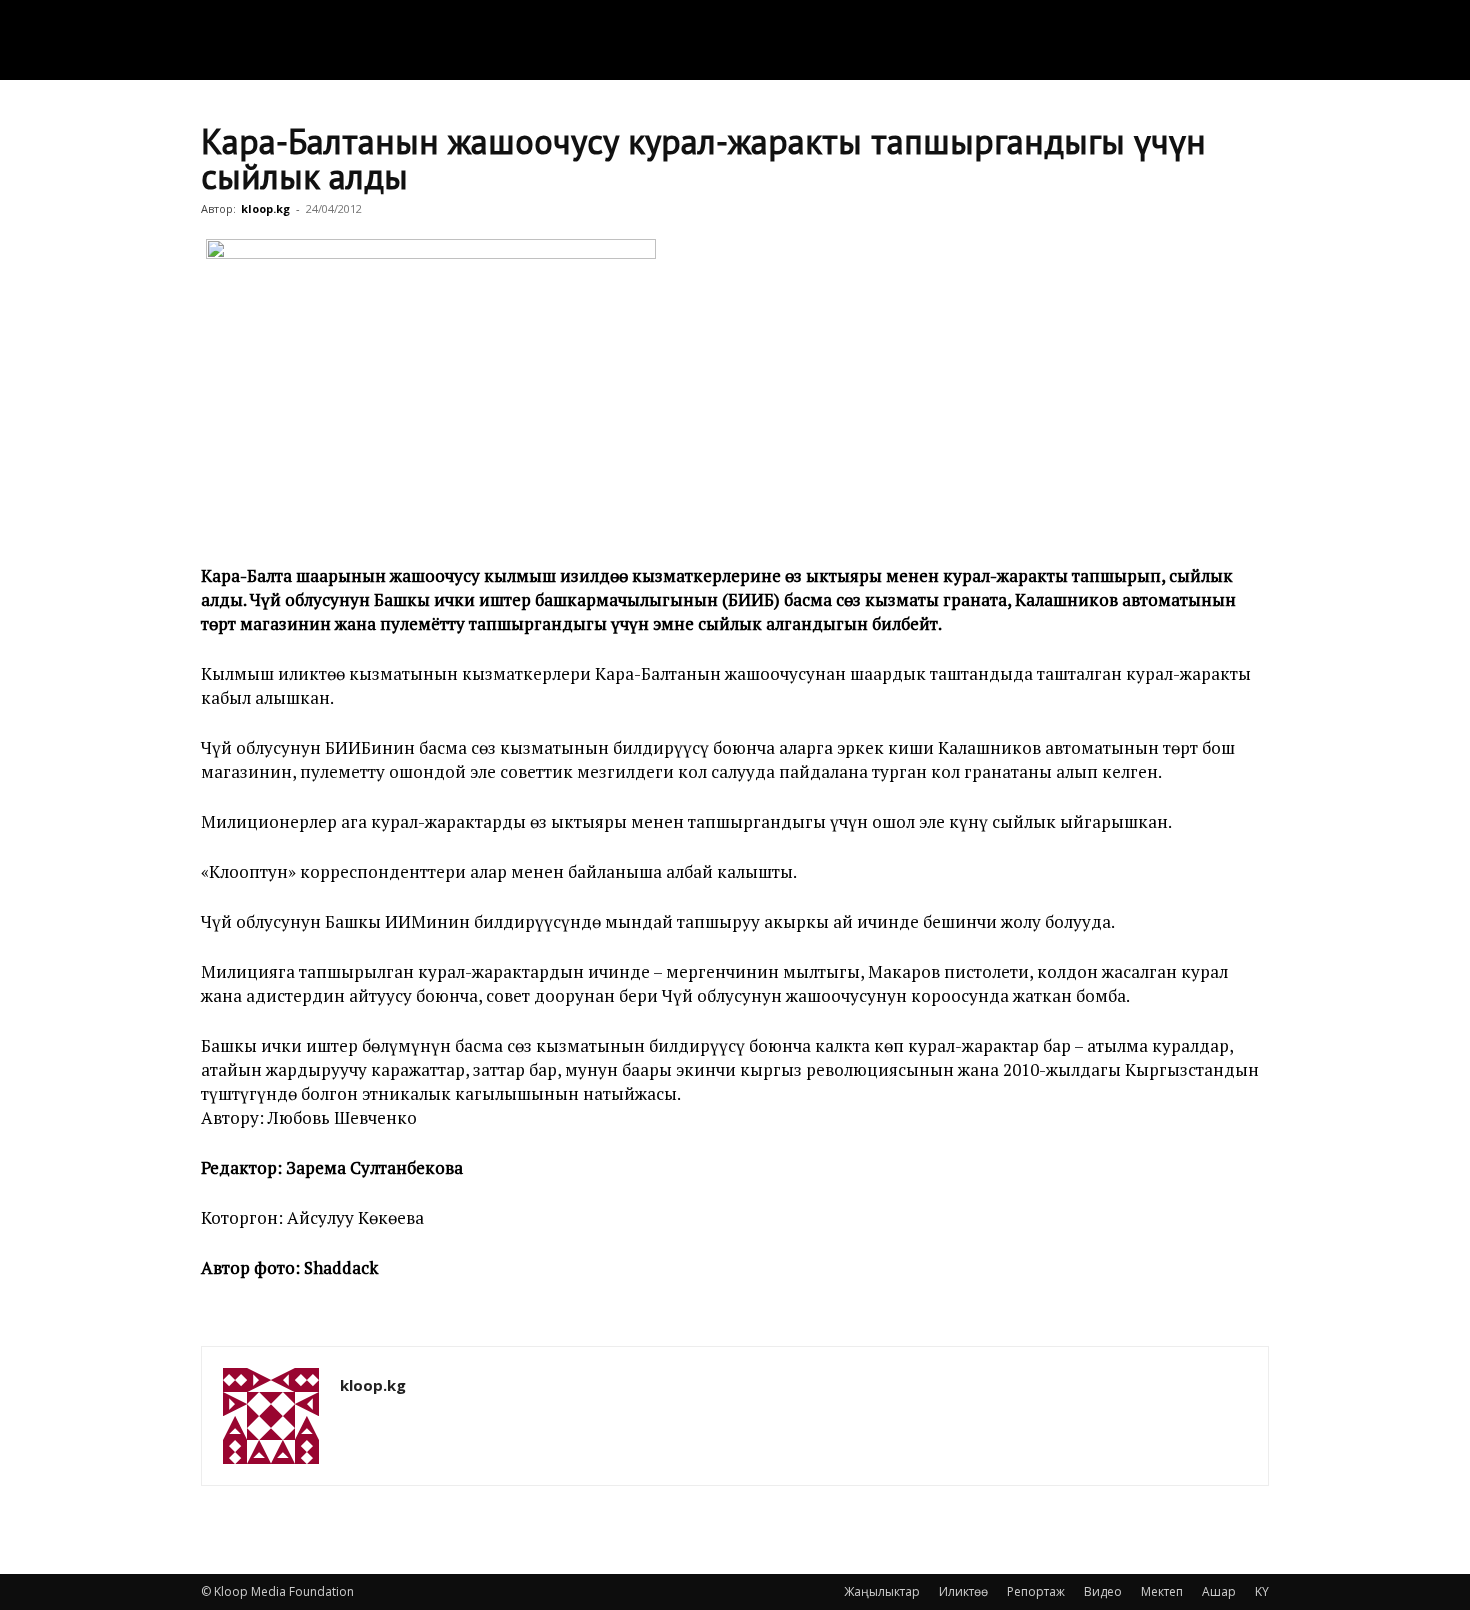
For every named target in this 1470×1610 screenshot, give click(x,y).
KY (1262, 1591)
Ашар (1219, 1591)
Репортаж (1036, 1591)
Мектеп (1162, 1591)
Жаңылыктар (882, 1591)
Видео (1103, 1591)
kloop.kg (265, 208)
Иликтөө (963, 1591)
